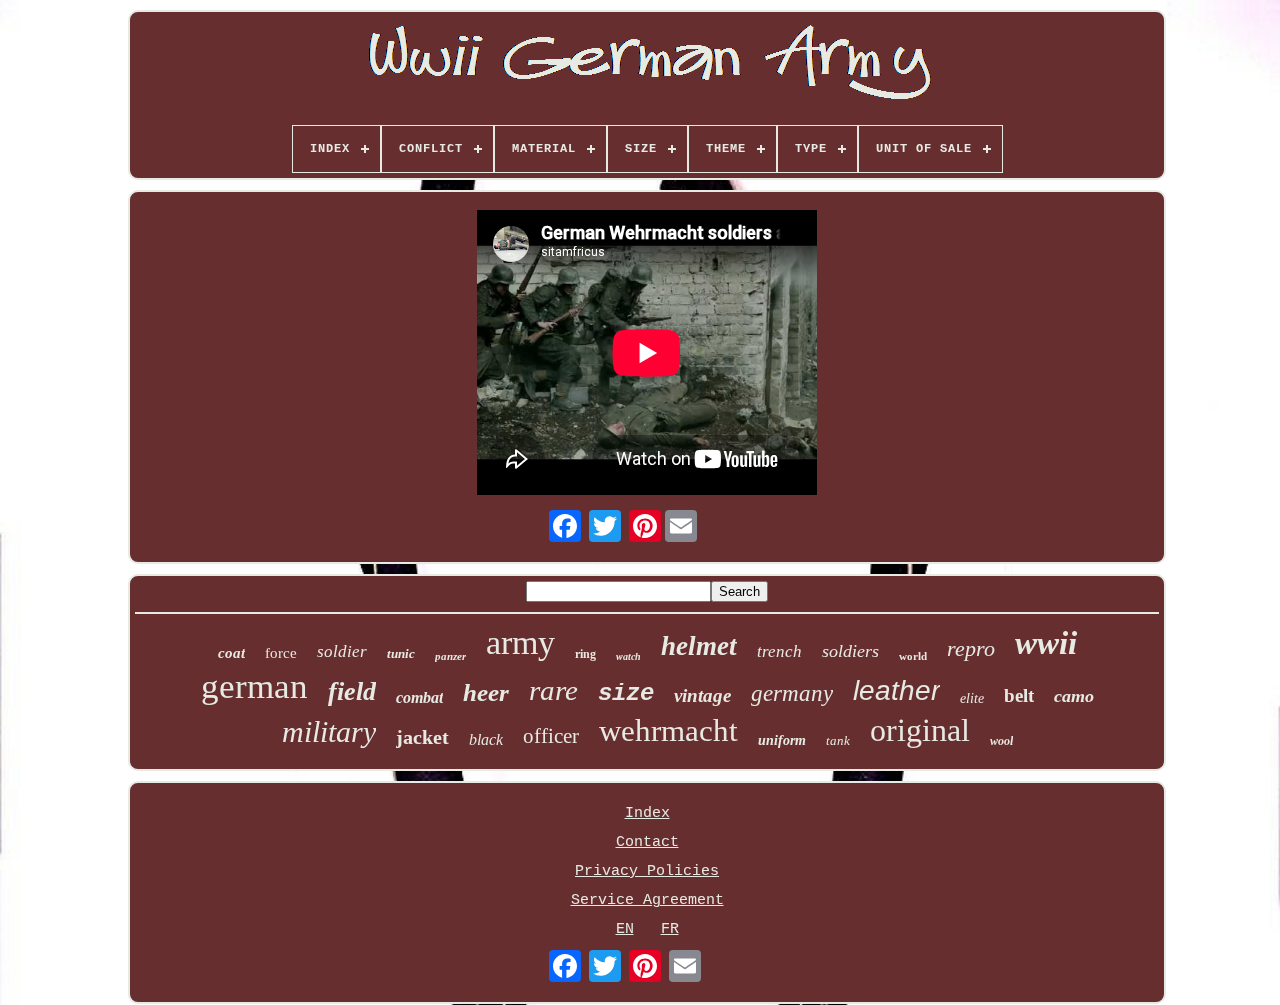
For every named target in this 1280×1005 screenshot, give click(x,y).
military (329, 731)
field (352, 691)
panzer (450, 656)
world (913, 656)
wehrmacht (668, 730)
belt (1019, 695)
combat (419, 697)
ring (585, 654)
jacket (422, 737)
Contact (647, 842)
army (520, 642)
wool (1001, 741)
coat (231, 653)
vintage (702, 695)
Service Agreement (647, 900)
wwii (1046, 643)
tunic (401, 653)
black (486, 739)
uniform (782, 740)
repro (971, 648)
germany (792, 693)
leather (896, 690)
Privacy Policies (647, 871)
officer (551, 736)
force (281, 653)
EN (625, 929)
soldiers (850, 651)
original (920, 730)
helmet (699, 646)
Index (647, 813)
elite (972, 698)
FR (670, 929)
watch (628, 656)
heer (486, 692)
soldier (342, 651)
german (254, 686)
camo (1074, 696)
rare (553, 690)
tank (838, 740)
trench (779, 651)
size (626, 693)
